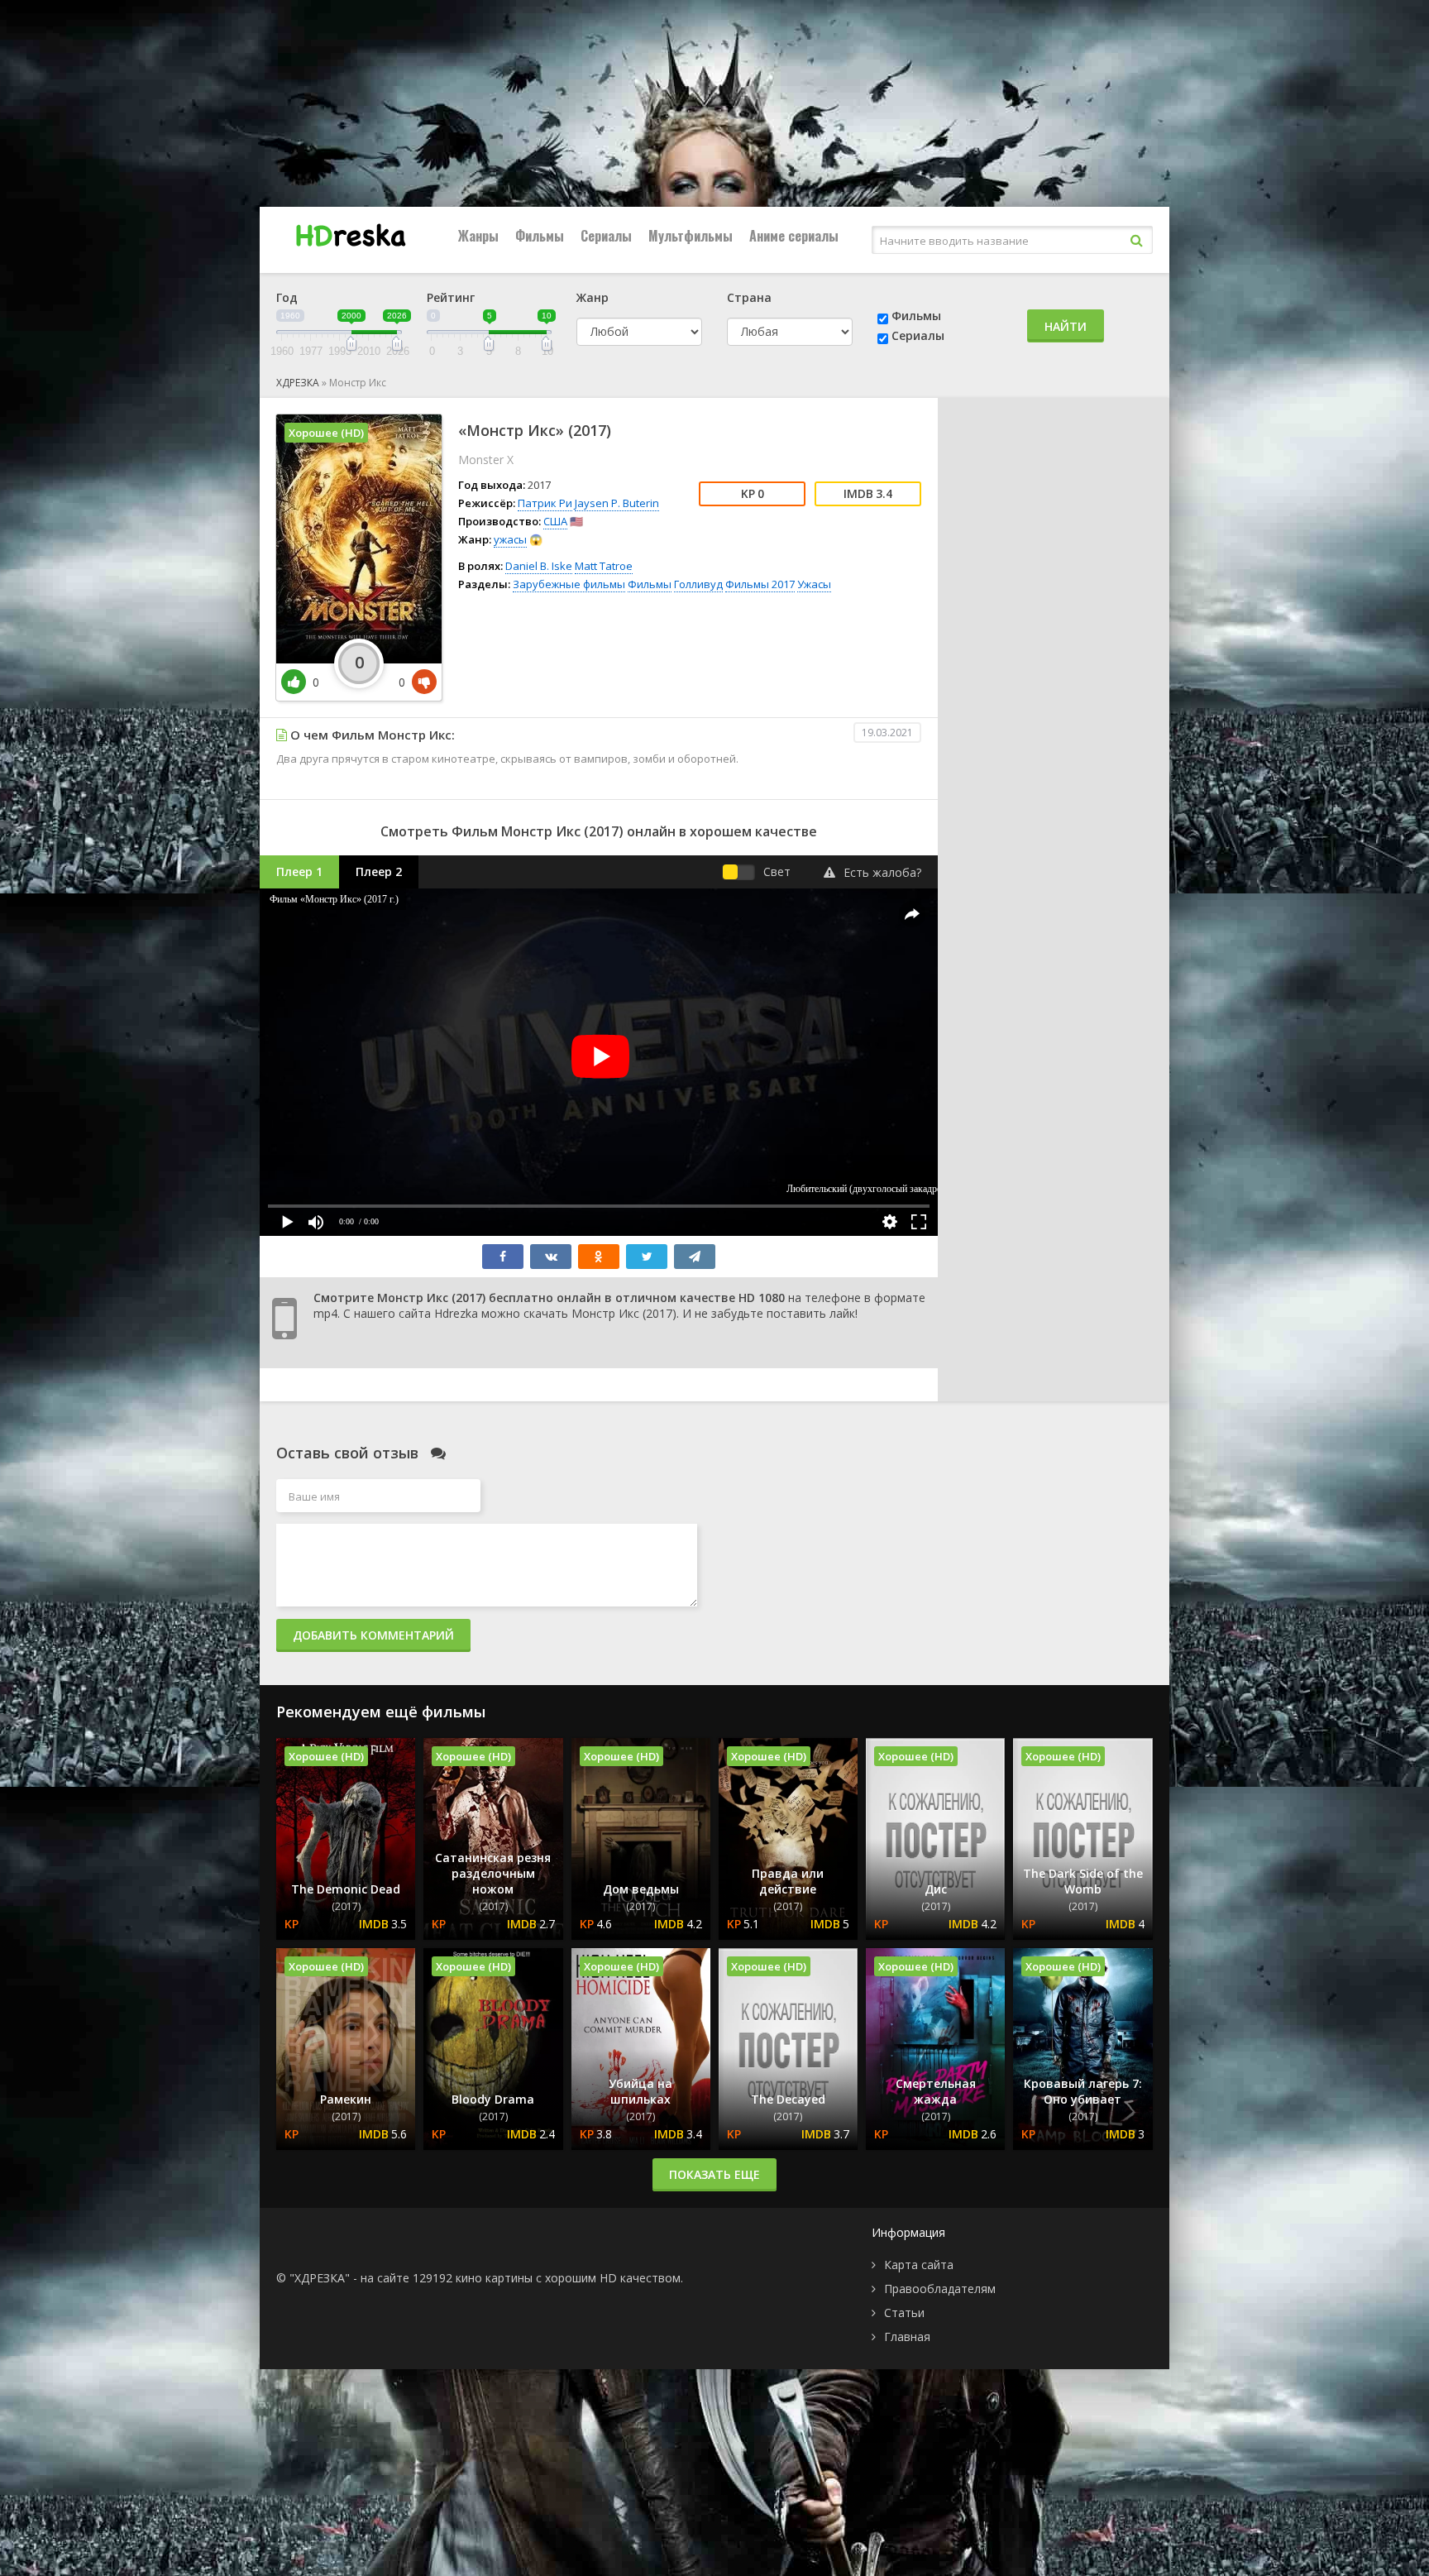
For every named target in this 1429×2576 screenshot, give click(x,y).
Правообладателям (940, 2289)
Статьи (904, 2313)
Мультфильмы (691, 236)
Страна (749, 297)
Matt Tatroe (604, 566)
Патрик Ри (545, 503)
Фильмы (540, 236)
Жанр (593, 297)
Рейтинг (451, 297)
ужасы (510, 539)
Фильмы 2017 (760, 584)
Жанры (478, 236)
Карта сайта (919, 2265)
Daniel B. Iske (539, 566)
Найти (1066, 326)
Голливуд (698, 584)
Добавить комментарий (373, 1635)
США (555, 521)
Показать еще (714, 2174)
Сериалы (606, 236)
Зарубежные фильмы (569, 584)
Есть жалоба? (882, 872)
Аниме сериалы (794, 236)
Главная (907, 2337)
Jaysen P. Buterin (617, 503)
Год (287, 297)
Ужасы (814, 584)
